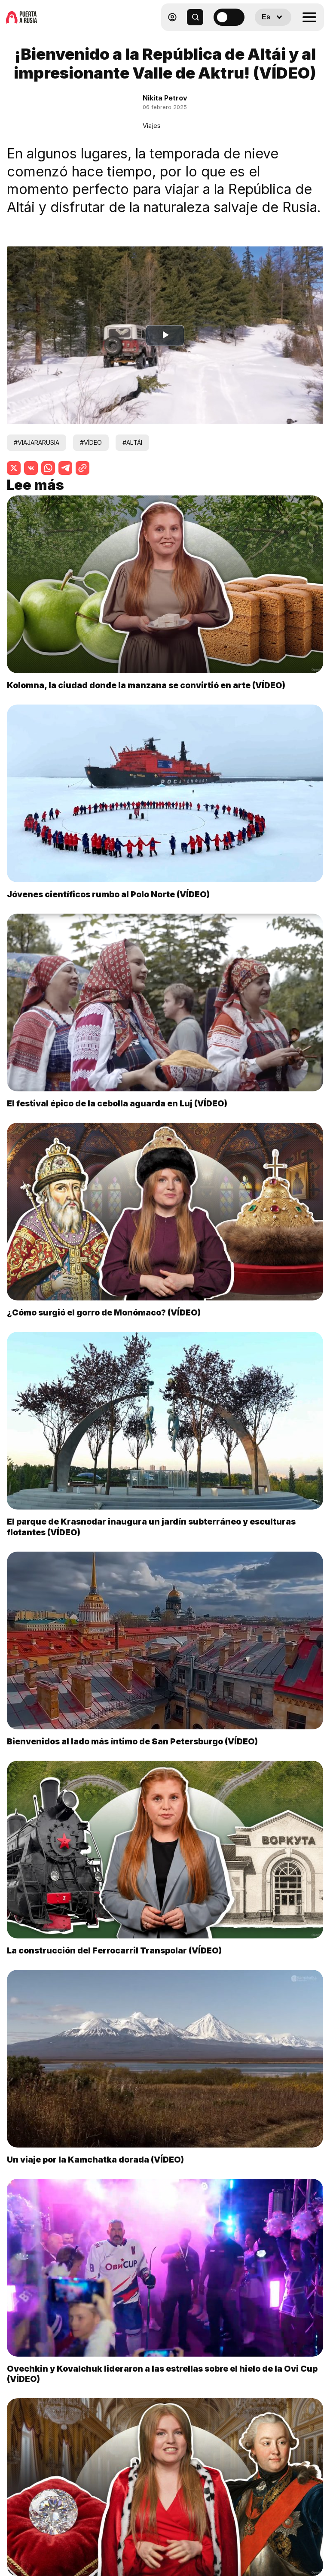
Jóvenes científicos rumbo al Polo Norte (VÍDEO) (108, 894)
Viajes (152, 126)
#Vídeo (91, 442)
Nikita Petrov (165, 98)
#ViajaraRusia (37, 442)
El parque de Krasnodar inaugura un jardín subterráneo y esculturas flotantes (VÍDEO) (151, 1527)
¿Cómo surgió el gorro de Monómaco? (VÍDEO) (104, 1312)
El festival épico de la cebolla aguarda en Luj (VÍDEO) (117, 1103)
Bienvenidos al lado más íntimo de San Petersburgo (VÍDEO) (132, 1741)
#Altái (132, 442)
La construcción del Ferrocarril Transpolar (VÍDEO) (114, 1950)
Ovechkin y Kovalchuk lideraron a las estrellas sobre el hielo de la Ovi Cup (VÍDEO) (162, 2374)
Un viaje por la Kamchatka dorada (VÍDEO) (95, 2160)
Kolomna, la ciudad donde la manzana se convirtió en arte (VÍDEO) (146, 685)
